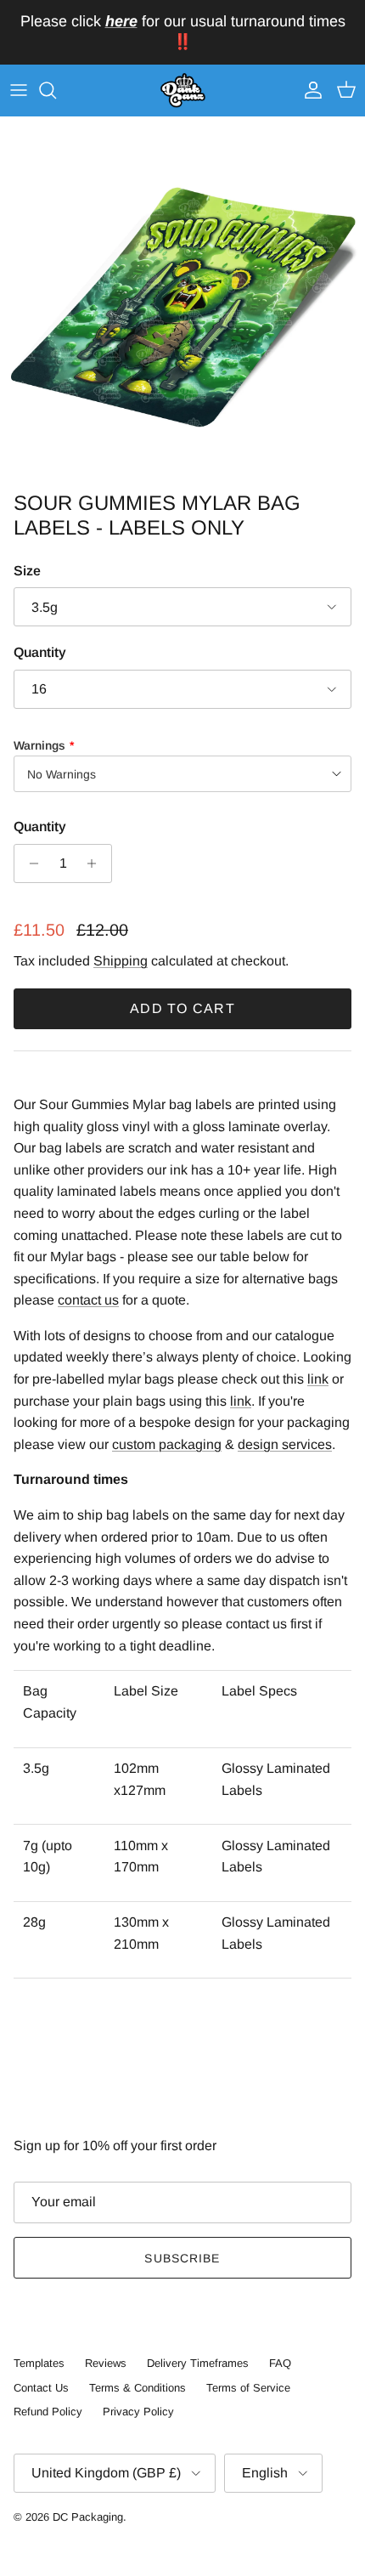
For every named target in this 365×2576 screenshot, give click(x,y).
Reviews (106, 2363)
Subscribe (182, 2258)
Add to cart (182, 1008)
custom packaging (167, 1444)
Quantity (40, 652)
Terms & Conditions (138, 2388)
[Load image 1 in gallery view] (182, 300)
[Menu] (19, 90)
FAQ (280, 2363)
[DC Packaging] (183, 91)
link (318, 1379)
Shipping (121, 961)
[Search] (56, 90)
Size (27, 571)
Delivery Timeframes (198, 2363)
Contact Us (41, 2388)
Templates (39, 2363)
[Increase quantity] (96, 863)
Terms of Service (248, 2388)
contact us (88, 1300)
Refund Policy (48, 2412)
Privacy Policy (138, 2412)
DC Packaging (88, 2517)
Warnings (39, 745)
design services (285, 1444)
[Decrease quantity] (29, 863)
